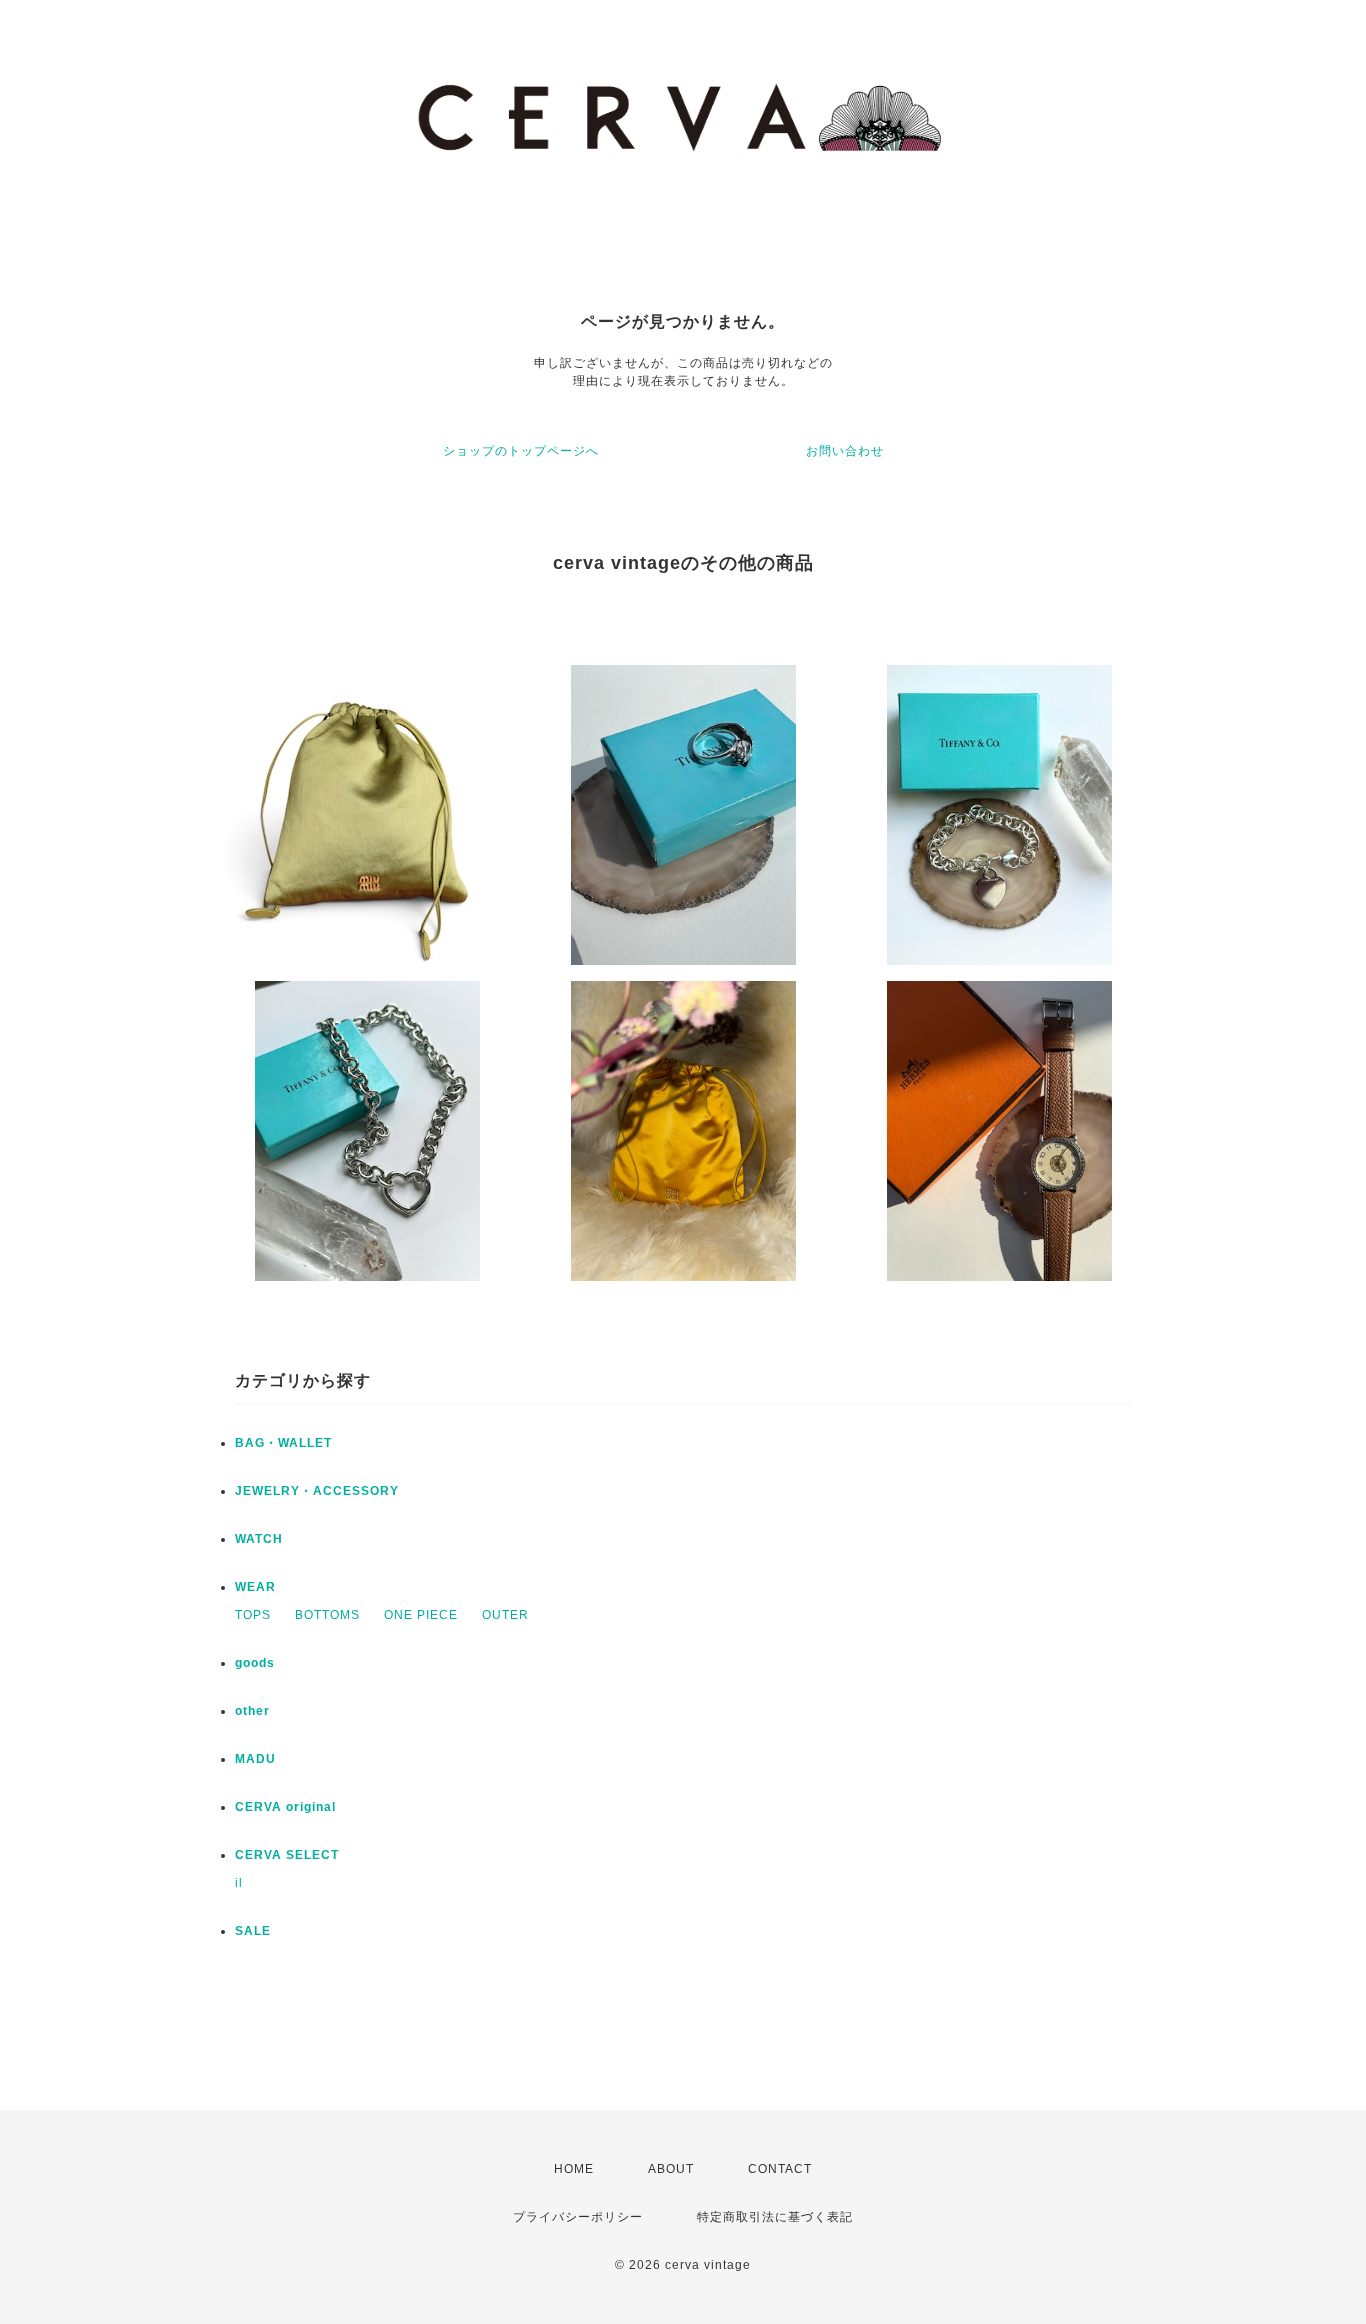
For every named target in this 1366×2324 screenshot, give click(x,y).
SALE (253, 1931)
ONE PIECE (421, 1615)
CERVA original (285, 1807)
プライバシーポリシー (578, 2217)
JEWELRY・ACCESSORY (317, 1491)
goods (255, 1663)
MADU (255, 1759)
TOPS (253, 1615)
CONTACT (780, 2169)
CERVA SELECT (287, 1855)
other (252, 1711)
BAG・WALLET (283, 1443)
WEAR (255, 1587)
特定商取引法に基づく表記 (775, 2217)
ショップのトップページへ (521, 451)
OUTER (505, 1615)
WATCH (259, 1539)
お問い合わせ (845, 451)
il (239, 1883)
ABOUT (671, 2169)
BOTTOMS (327, 1615)
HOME (574, 2169)
